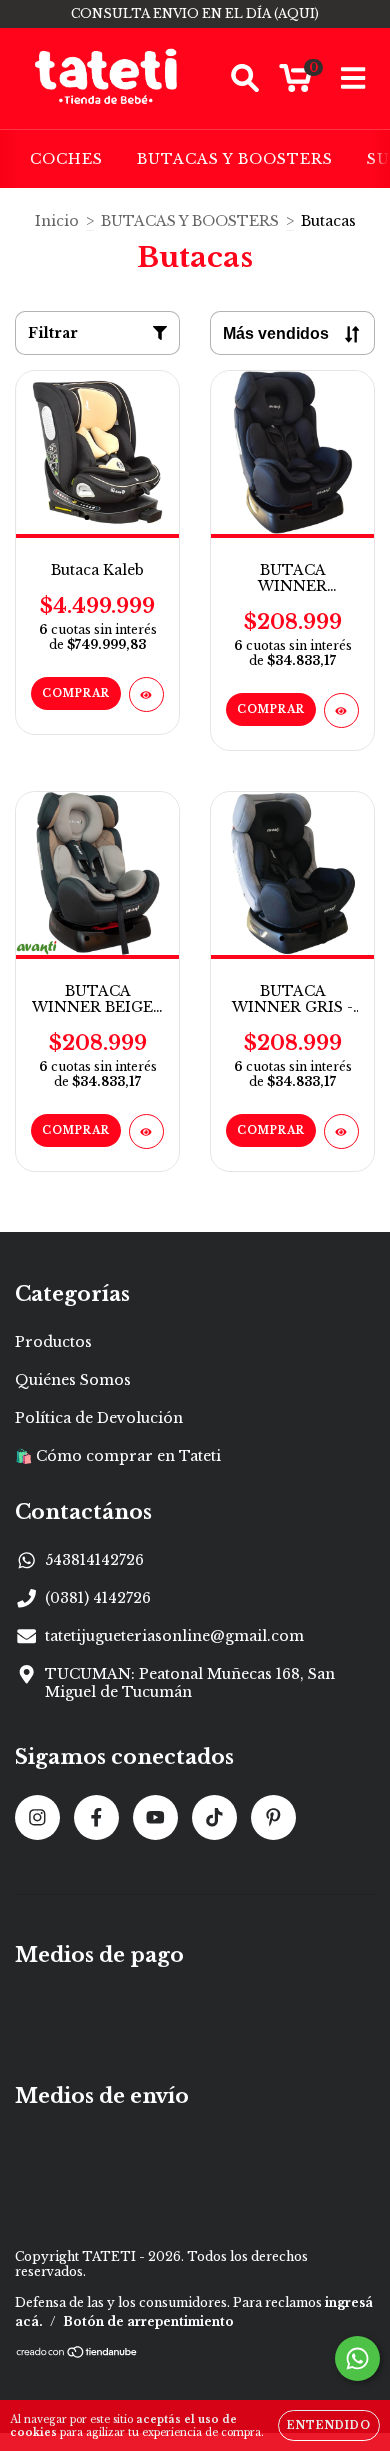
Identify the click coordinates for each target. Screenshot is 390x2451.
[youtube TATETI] (155, 1817)
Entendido (329, 2425)
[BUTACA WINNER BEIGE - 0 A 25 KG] (146, 1131)
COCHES (66, 159)
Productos (53, 1342)
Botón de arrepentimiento (148, 2321)
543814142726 (94, 1560)
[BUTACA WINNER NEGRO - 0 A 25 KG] (341, 710)
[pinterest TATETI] (273, 1817)
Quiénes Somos (73, 1380)
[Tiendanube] (77, 2354)
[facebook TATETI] (96, 1817)
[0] (295, 84)
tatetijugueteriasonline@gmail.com (174, 1636)
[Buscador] (245, 78)
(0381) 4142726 (98, 1598)
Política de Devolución (99, 1418)
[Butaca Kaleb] (146, 694)
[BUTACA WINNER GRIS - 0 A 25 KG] (341, 1131)
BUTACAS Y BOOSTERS (235, 159)
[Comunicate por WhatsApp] (357, 2358)
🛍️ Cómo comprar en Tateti (118, 1456)
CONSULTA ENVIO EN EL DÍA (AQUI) (195, 13)
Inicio (57, 221)
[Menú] (353, 78)
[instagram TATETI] (37, 1817)
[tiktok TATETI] (214, 1817)
